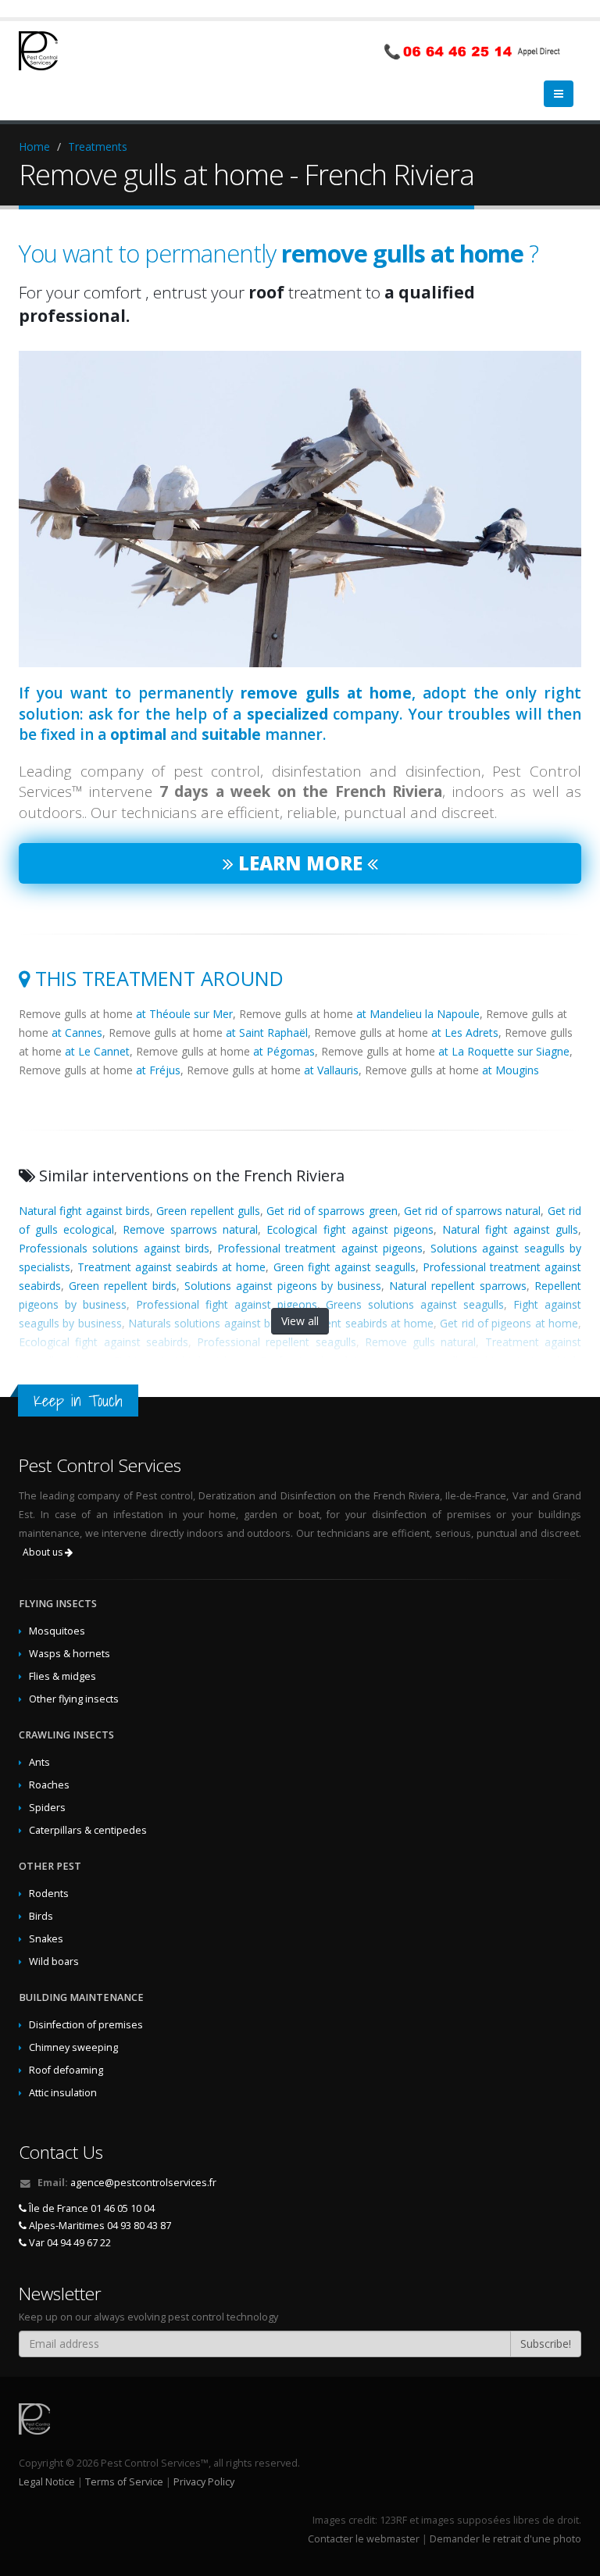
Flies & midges (62, 1653)
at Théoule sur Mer (184, 990)
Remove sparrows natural (190, 1206)
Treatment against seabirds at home (171, 1243)
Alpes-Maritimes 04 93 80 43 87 (99, 2202)
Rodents (49, 1870)
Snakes (46, 1915)
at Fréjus (158, 1047)
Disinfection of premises (86, 2001)
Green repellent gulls (208, 1187)
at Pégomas (284, 1028)
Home (34, 146)
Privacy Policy (204, 2458)
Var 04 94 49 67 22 (69, 2219)
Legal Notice (47, 2458)
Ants (39, 1739)
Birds (41, 1893)
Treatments (98, 146)
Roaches (49, 1761)
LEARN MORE (300, 840)
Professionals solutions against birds (114, 1225)
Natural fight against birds (84, 1187)
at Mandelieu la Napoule (418, 990)
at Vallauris (331, 1047)
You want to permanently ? (279, 253)
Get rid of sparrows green (332, 1187)
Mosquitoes (57, 1608)
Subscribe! (546, 2320)
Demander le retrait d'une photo (505, 2515)
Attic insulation (63, 2069)
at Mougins (511, 1047)
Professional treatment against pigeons (320, 1225)
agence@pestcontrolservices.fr (143, 2159)
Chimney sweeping (73, 2024)
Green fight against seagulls (345, 1243)
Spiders (47, 1784)
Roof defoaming (66, 2047)
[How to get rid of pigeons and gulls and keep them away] (300, 486)
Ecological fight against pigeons (350, 1206)
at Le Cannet (97, 1028)
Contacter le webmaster (364, 2515)
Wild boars (54, 1938)
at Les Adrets (465, 1009)
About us (44, 1529)
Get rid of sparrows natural (472, 1187)
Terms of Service (124, 2458)
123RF (393, 2497)
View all (300, 1297)
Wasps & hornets (70, 1630)
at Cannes (77, 1009)
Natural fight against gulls (510, 1206)
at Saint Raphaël (267, 1009)
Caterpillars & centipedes (88, 1807)
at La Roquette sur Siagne (504, 1028)
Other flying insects (74, 1676)
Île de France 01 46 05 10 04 (91, 2185)
